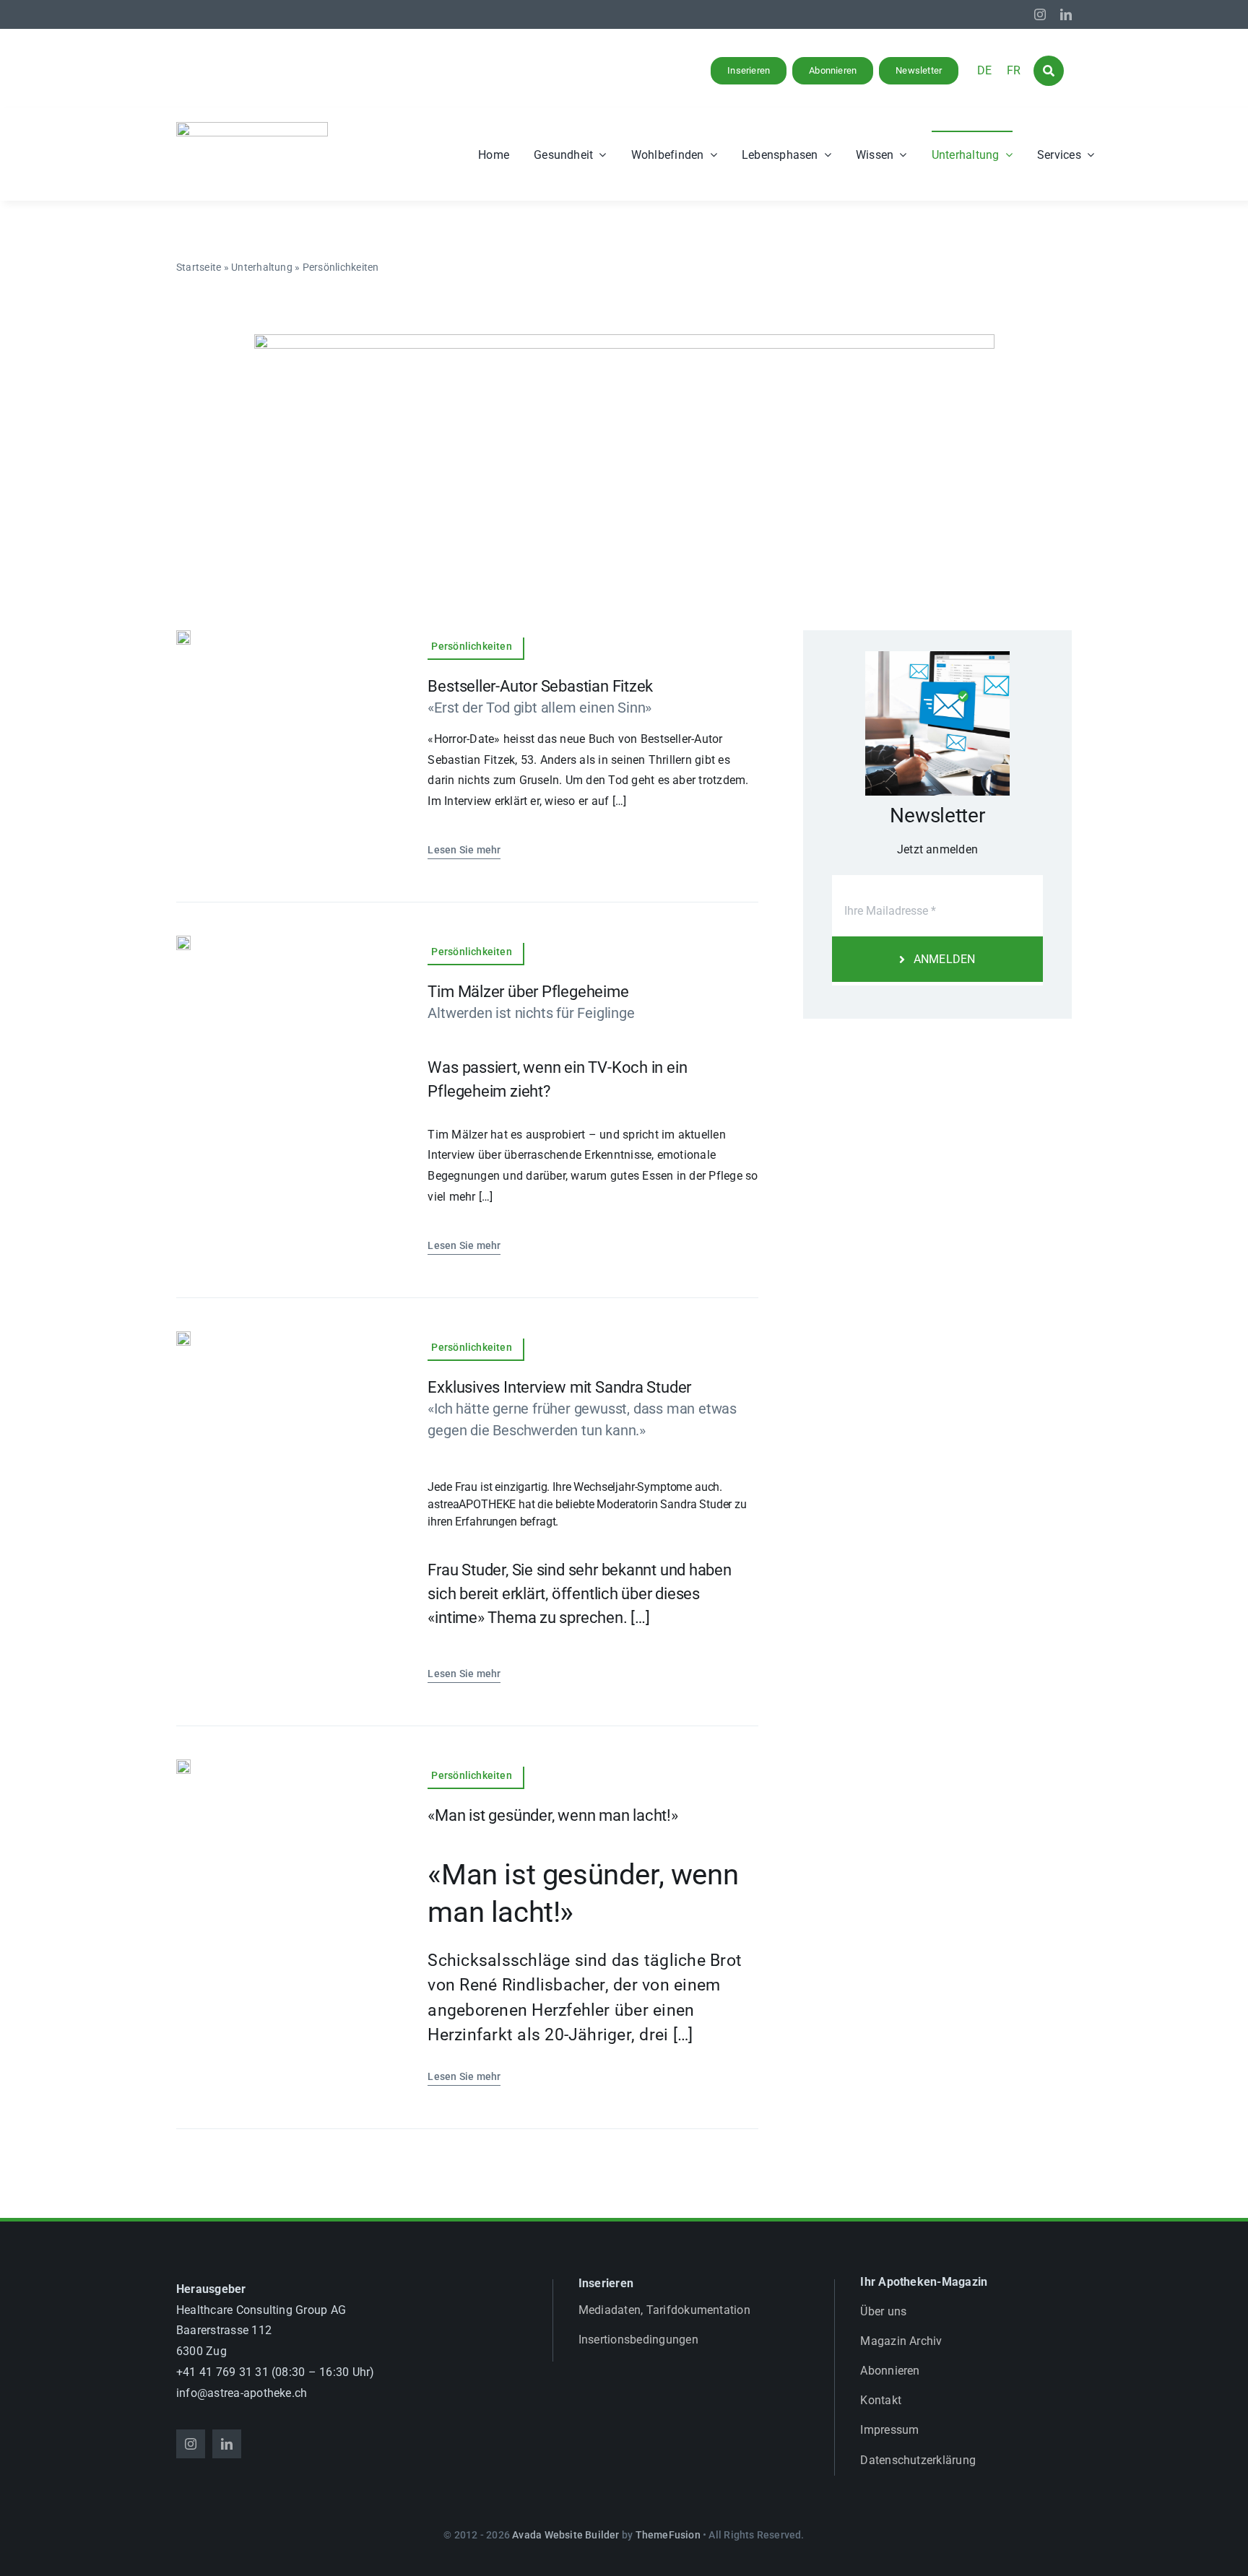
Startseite (199, 267)
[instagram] (1040, 14)
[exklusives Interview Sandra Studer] (183, 1337)
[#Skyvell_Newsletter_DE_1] (624, 344)
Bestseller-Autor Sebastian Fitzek (540, 686)
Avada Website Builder (565, 2535)
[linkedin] (1066, 14)
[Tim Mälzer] (183, 941)
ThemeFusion (668, 2535)
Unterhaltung (262, 267)
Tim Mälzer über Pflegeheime (528, 992)
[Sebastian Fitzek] (183, 636)
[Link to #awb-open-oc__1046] (1049, 71)
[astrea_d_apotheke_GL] (252, 127)
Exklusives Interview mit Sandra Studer (559, 1387)
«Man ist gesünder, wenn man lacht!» (552, 1815)
